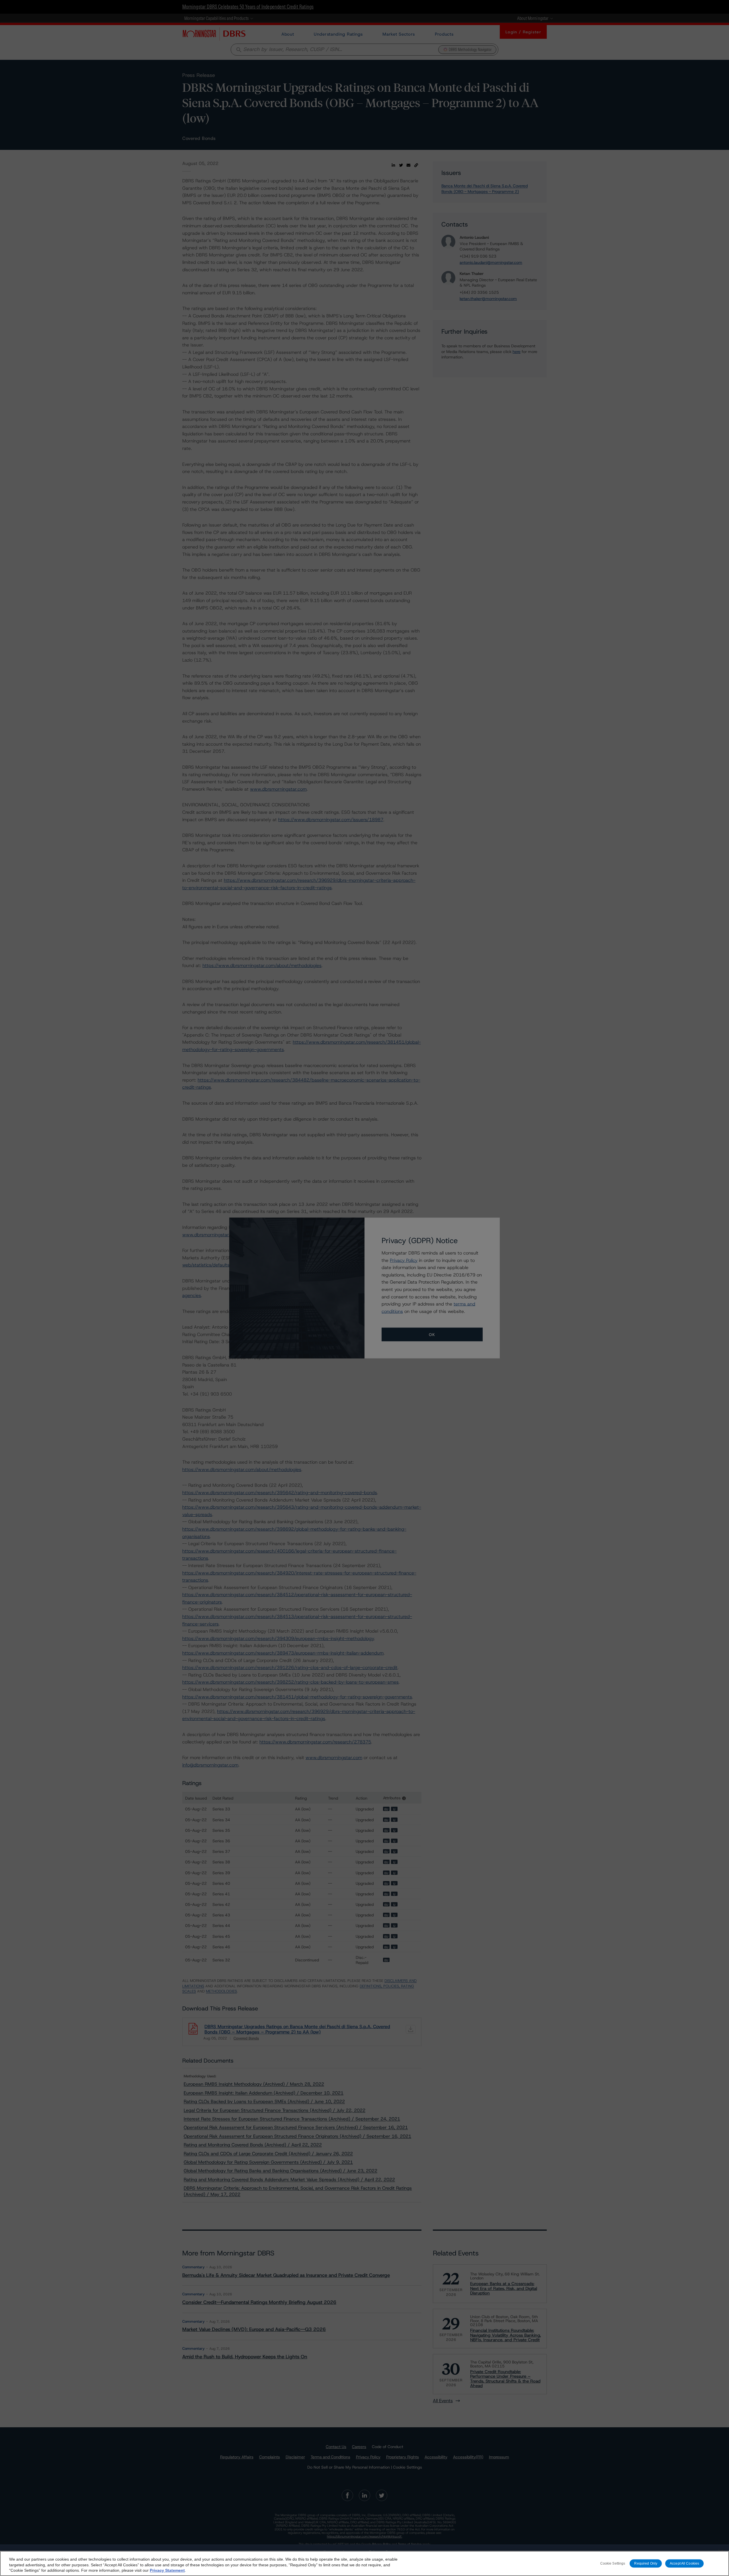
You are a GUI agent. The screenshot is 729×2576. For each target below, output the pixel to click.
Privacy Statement (167, 2570)
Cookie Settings (613, 2563)
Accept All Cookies (684, 2563)
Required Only (646, 2563)
